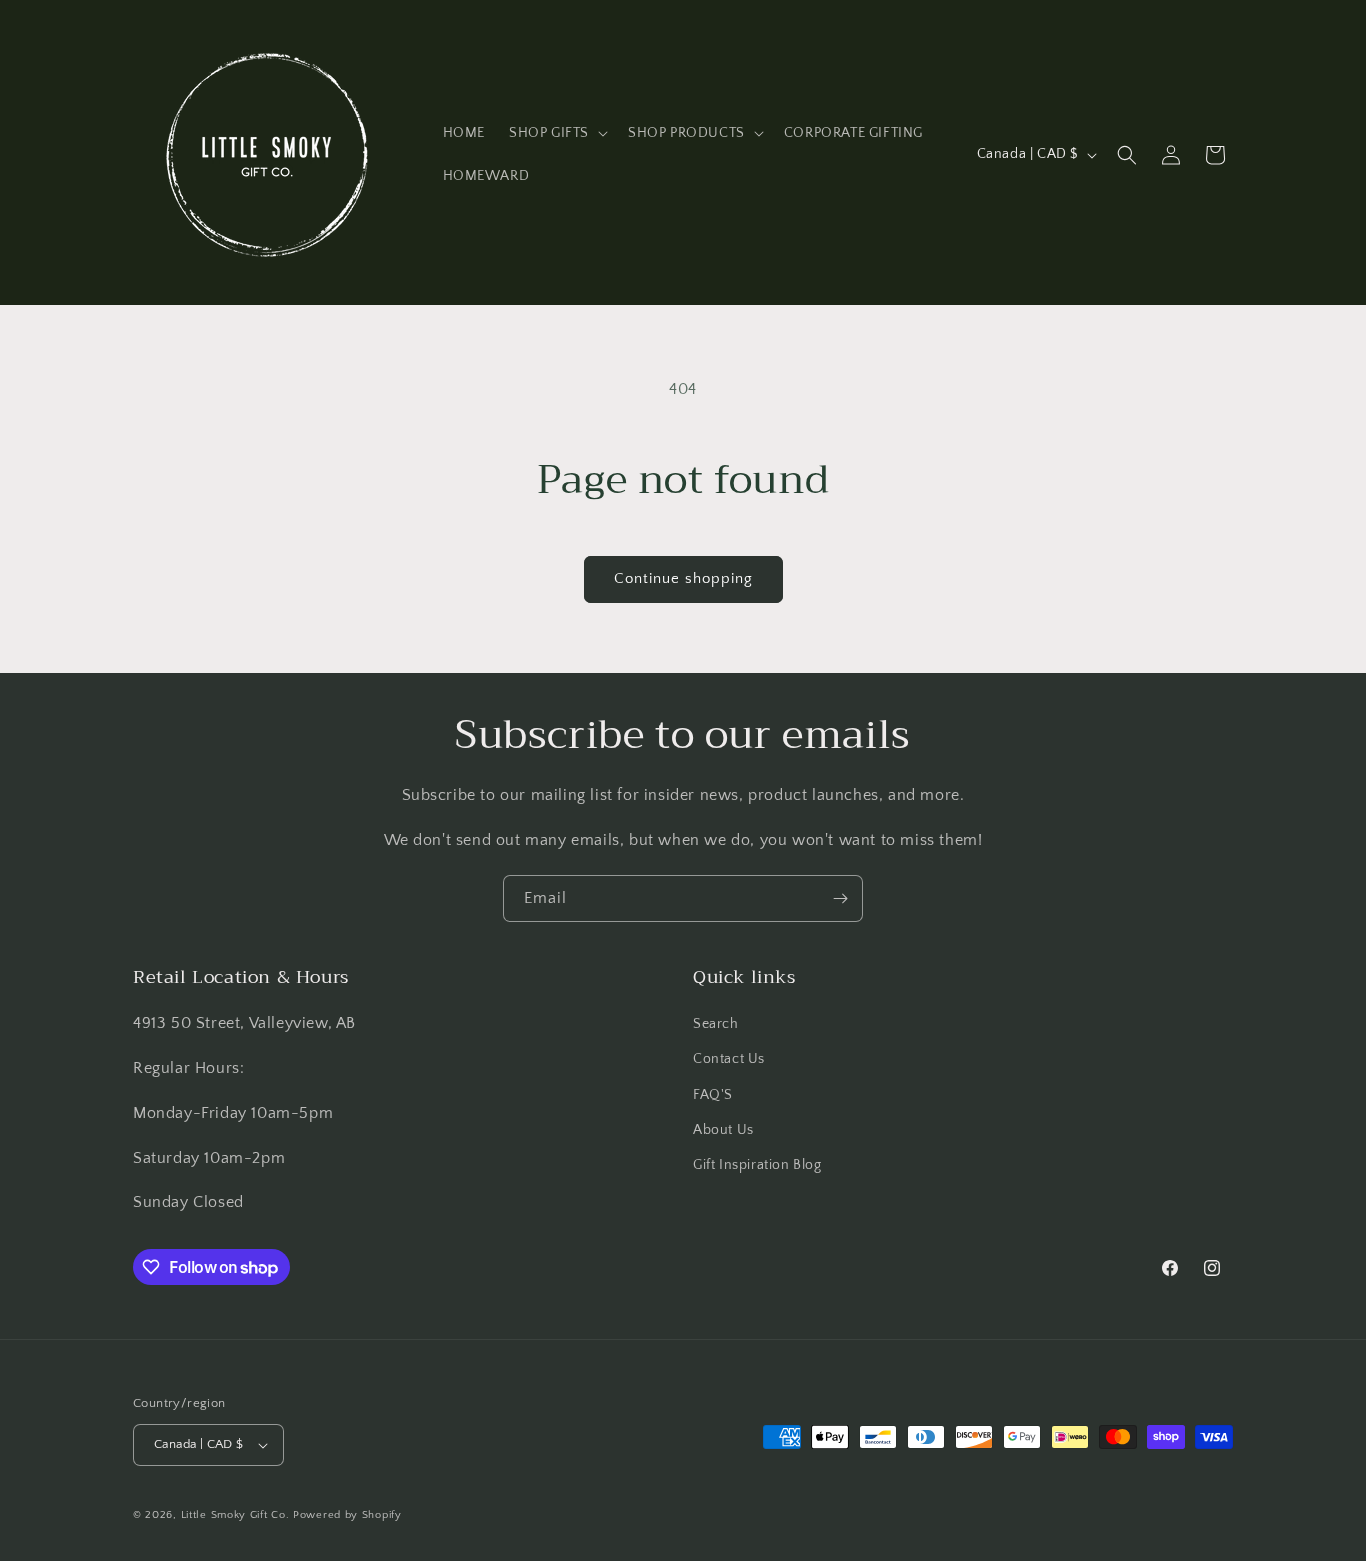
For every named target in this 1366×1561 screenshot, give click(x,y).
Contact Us (729, 1059)
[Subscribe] (840, 898)
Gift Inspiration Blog (757, 1165)
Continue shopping (683, 578)
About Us (723, 1130)
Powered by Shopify (347, 1515)
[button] (556, 133)
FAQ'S (713, 1095)
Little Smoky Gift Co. (235, 1515)
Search (716, 1024)
